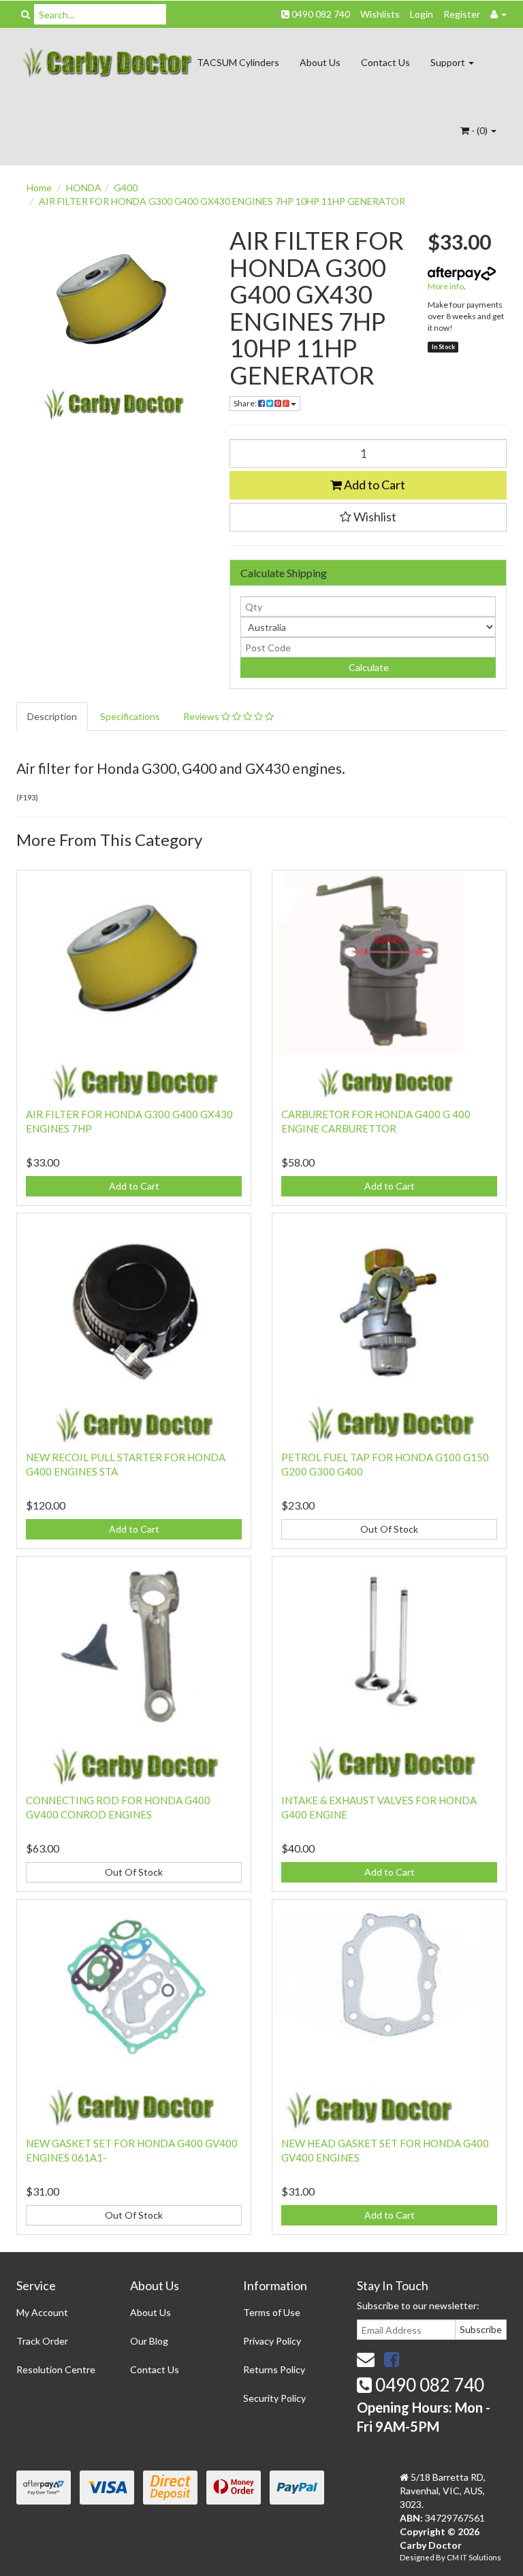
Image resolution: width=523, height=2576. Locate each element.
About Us (320, 62)
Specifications (130, 716)
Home (39, 188)
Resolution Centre (56, 2369)
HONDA (84, 188)
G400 (126, 188)
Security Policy (274, 2398)
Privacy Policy (272, 2341)
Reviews (202, 716)
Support (449, 62)
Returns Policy (274, 2369)
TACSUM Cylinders (238, 62)
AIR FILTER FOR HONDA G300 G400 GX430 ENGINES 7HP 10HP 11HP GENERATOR (222, 201)
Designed (418, 2557)
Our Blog (149, 2341)
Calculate (368, 667)
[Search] (26, 14)
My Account (42, 2312)
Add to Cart (374, 485)
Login (422, 14)
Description (52, 716)
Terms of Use (272, 2312)
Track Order (42, 2341)
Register (462, 14)
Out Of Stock (389, 1529)
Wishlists (380, 14)
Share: (246, 403)
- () (479, 130)
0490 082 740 (320, 14)
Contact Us (385, 62)
